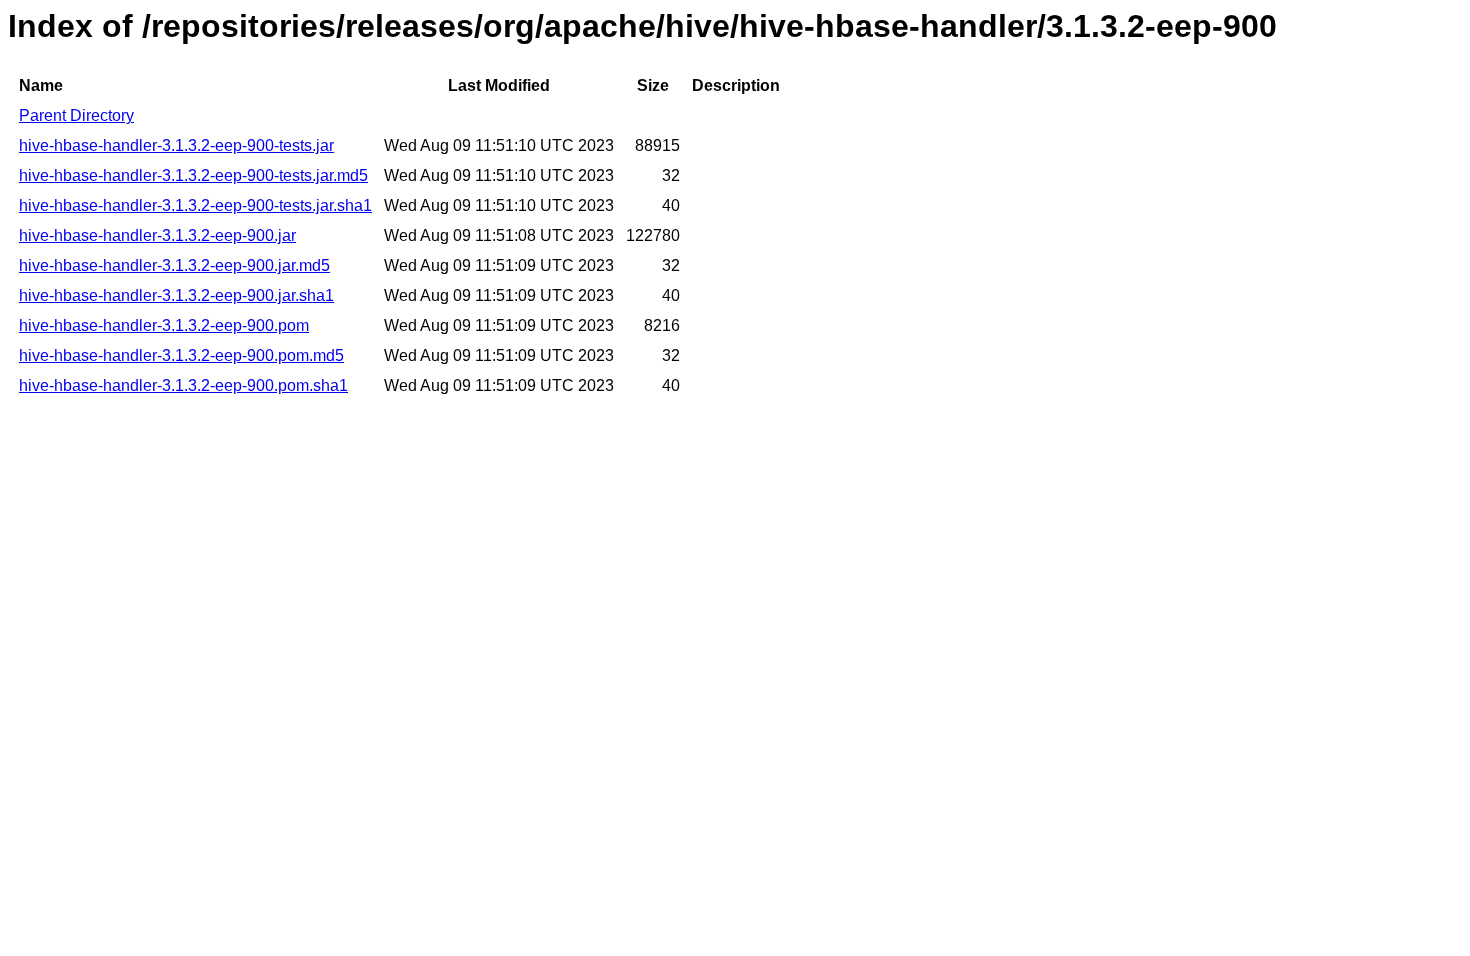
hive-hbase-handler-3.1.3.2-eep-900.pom (164, 325)
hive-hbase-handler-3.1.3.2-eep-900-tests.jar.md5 (193, 175)
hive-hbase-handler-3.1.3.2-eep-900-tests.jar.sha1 (195, 205)
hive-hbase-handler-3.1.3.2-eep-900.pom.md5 (181, 355)
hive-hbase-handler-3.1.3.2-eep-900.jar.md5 (174, 265)
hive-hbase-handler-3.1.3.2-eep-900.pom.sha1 (183, 385)
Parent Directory (76, 115)
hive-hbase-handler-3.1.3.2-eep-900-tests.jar (176, 145)
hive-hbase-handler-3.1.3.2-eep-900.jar (157, 235)
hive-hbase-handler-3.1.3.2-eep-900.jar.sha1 (176, 295)
